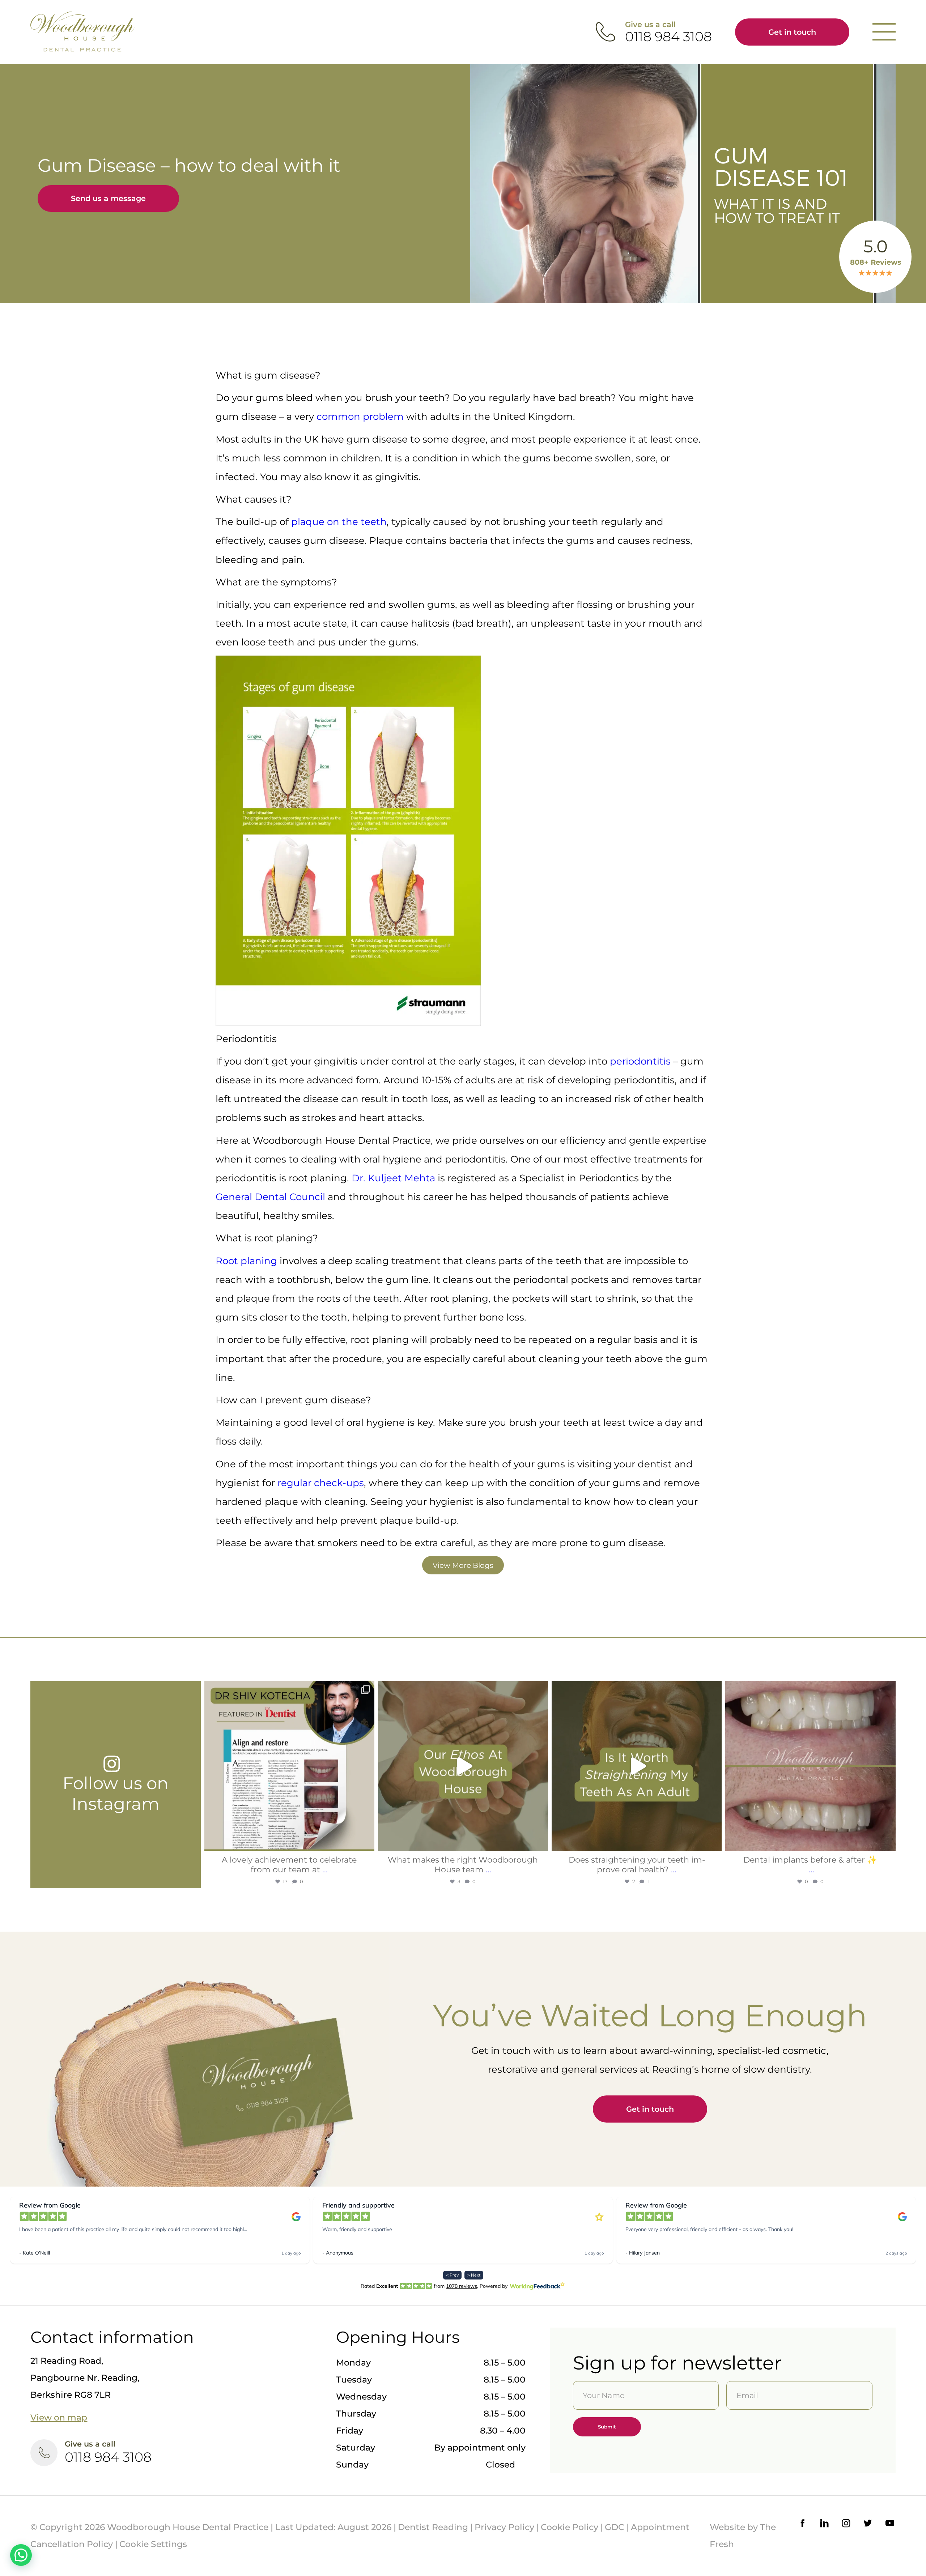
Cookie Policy (570, 2527)
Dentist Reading (433, 2527)
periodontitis (640, 1061)
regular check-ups (321, 1483)
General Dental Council (270, 1197)
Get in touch (792, 32)
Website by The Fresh (743, 2536)
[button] (21, 2555)
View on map (59, 2417)
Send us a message (108, 198)
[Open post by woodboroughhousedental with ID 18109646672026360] (637, 1766)
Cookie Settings (153, 2544)
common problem (360, 417)
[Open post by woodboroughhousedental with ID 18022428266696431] (289, 1766)
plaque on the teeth (339, 522)
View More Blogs (463, 1565)
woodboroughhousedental (289, 1690)
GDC (615, 2527)
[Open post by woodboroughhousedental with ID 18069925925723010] (810, 1766)
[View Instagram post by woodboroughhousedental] (367, 1842)
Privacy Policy (504, 2527)
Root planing (246, 1261)
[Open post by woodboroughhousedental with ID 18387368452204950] (463, 1766)
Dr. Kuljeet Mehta (393, 1178)
